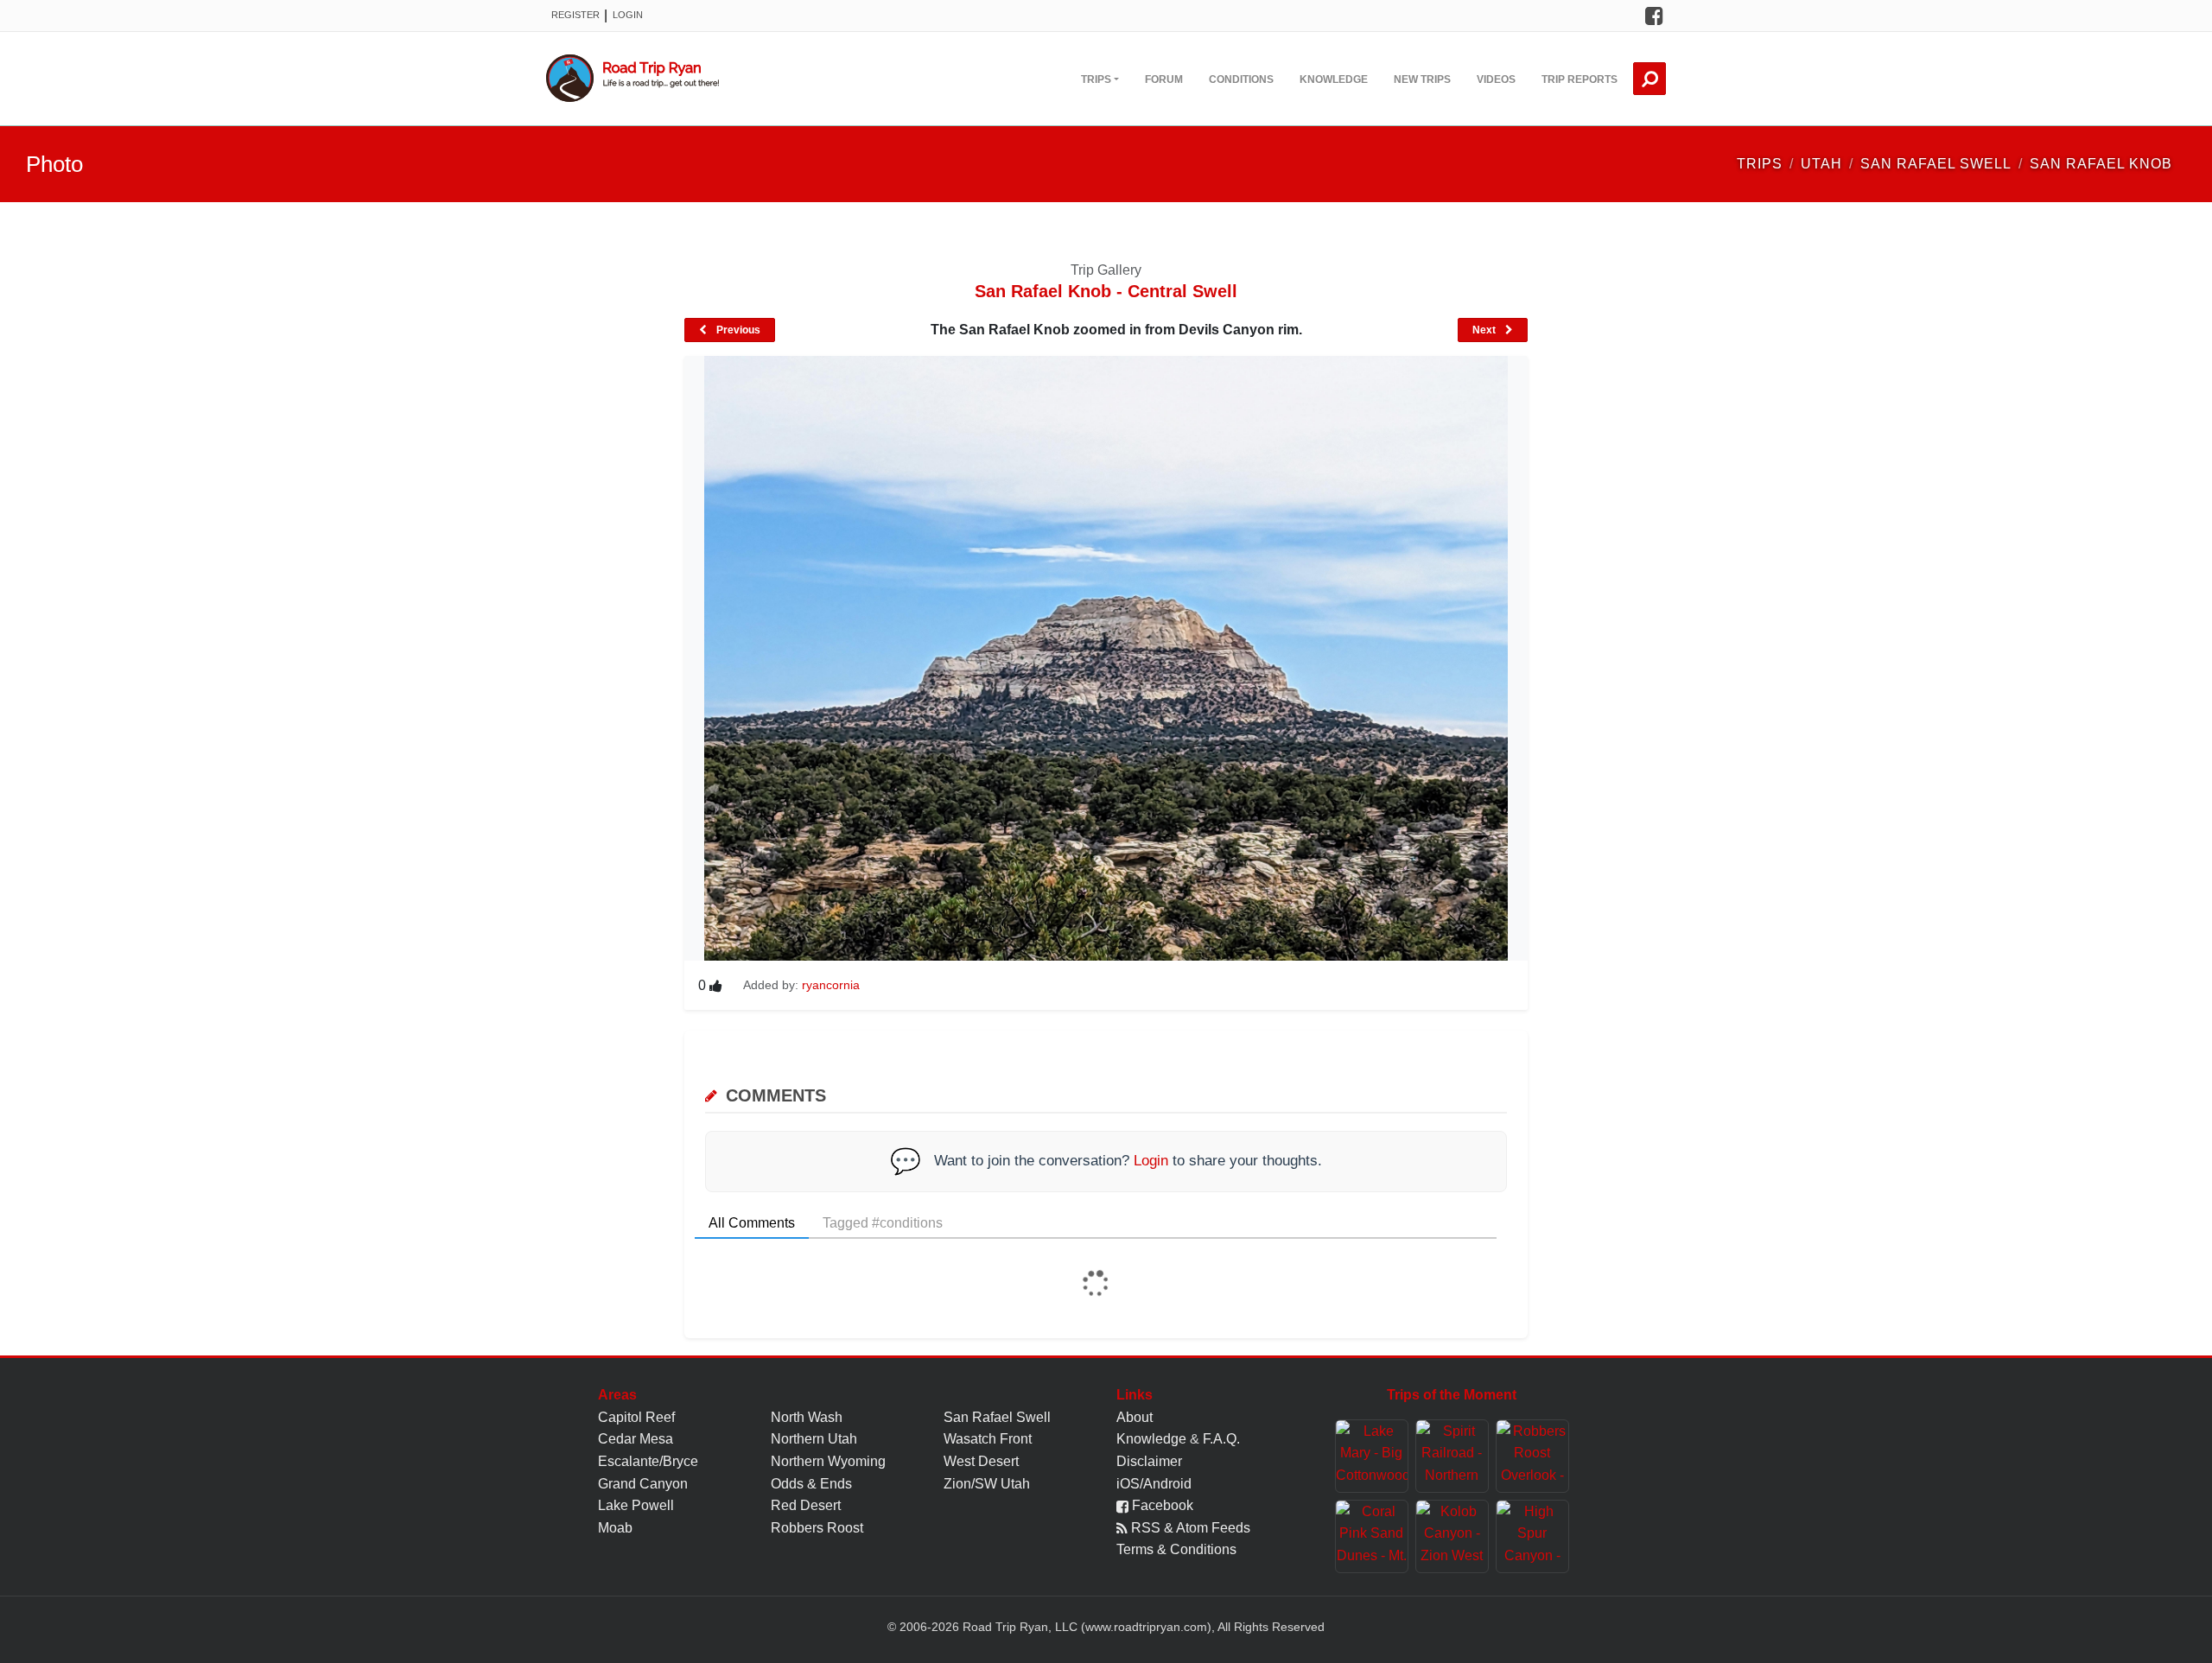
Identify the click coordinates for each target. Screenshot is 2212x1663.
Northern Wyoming (828, 1461)
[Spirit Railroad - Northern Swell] (1452, 1456)
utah (1821, 164)
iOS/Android (1154, 1484)
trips (1760, 164)
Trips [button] (1096, 79)
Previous (737, 330)
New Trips (1422, 79)
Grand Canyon (643, 1484)
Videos (1496, 79)
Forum (1164, 79)
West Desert (981, 1461)
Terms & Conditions (1176, 1549)
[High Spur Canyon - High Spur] (1532, 1536)
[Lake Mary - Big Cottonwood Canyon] (1372, 1456)
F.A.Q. (1221, 1439)
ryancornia (831, 985)
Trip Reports (1580, 79)
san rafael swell (1936, 164)
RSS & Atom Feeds (1189, 1528)
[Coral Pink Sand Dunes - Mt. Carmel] (1372, 1536)
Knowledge (1334, 79)
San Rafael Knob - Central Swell (1106, 291)
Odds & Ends (811, 1484)
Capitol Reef (636, 1417)
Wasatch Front (988, 1439)
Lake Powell (636, 1505)
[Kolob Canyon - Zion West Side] (1452, 1536)
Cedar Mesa (636, 1439)
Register (575, 15)
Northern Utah (814, 1439)
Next (1485, 330)
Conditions (1241, 79)
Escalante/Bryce (648, 1461)
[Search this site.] (1649, 79)
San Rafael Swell (997, 1417)
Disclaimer (1149, 1461)
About (1135, 1417)
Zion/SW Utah (987, 1484)
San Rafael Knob (2101, 164)
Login (628, 15)
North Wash (807, 1417)
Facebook (1161, 1505)
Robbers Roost (817, 1528)
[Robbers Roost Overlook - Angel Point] (1532, 1456)
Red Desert (806, 1505)
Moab (615, 1528)
